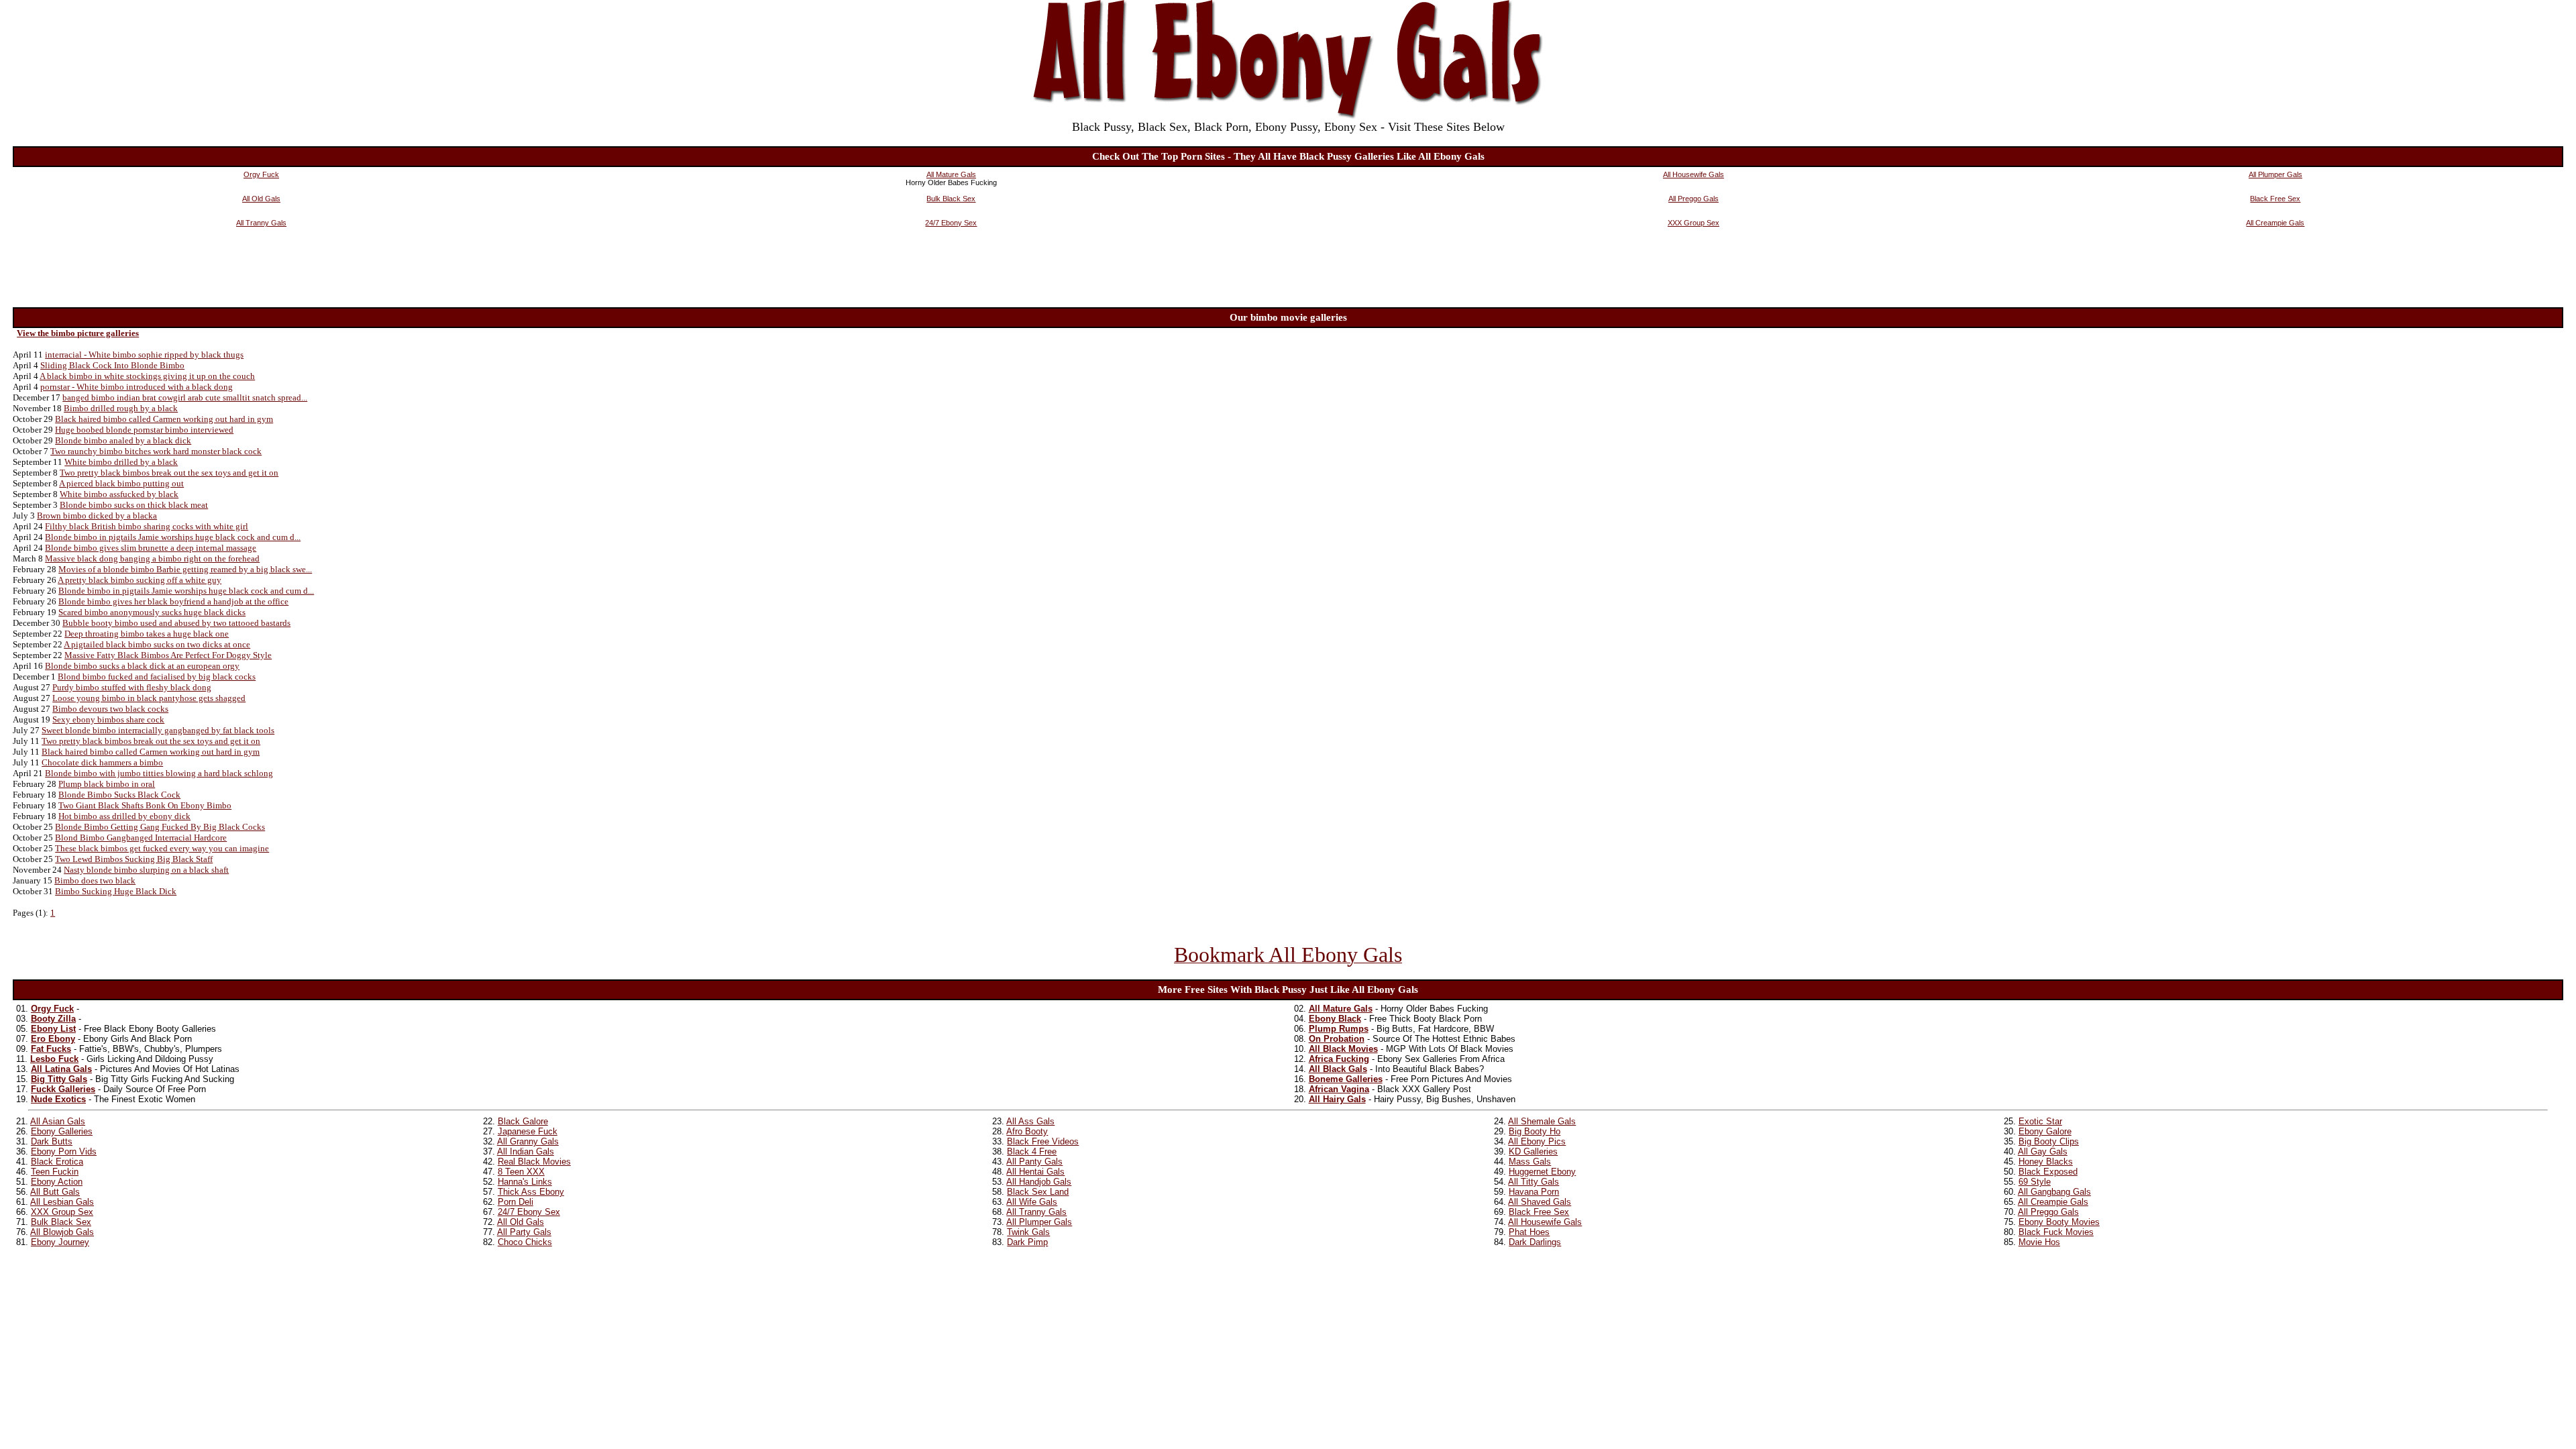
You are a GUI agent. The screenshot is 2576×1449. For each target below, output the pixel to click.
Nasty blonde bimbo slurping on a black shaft (146, 870)
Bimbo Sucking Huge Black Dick (116, 891)
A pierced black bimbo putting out (121, 483)
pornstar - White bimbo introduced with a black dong (137, 387)
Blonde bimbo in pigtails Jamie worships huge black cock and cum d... (173, 537)
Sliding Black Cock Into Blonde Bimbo (112, 365)
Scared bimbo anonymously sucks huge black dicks (152, 612)
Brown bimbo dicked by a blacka (97, 516)
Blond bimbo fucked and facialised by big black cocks (157, 677)
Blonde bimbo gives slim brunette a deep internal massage (151, 548)
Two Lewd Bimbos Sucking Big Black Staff (134, 859)
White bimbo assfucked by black (119, 494)
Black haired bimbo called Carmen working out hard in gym (164, 419)
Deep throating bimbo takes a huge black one (147, 634)
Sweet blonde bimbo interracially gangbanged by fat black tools (158, 730)
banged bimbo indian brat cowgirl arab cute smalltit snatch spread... (185, 397)
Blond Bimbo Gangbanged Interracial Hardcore (141, 838)
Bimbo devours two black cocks (110, 709)
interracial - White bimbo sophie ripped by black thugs (144, 355)
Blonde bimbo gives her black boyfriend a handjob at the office (173, 601)
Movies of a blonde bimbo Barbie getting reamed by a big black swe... (185, 569)
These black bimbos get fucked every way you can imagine (162, 848)
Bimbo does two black (95, 880)
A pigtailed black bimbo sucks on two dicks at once (157, 644)
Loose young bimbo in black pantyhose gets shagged (149, 698)
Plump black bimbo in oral (107, 784)
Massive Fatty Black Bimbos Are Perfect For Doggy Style (168, 655)
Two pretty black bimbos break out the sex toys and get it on (169, 473)
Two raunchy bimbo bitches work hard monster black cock (156, 451)
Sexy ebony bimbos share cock (108, 719)
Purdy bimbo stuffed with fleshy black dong (132, 687)
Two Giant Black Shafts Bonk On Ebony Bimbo (145, 805)
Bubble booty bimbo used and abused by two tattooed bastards (176, 623)
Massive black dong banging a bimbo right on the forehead (152, 558)
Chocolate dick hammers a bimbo (102, 762)
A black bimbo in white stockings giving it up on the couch (147, 376)
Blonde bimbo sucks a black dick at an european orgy (142, 666)
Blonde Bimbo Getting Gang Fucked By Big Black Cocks (160, 827)
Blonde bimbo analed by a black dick (123, 440)
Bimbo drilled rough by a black (121, 408)
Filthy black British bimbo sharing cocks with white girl (147, 526)
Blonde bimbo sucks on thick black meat (134, 505)
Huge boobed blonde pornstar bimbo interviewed (144, 430)
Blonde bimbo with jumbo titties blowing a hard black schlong (159, 773)
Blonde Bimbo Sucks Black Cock (119, 795)
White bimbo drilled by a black (121, 462)
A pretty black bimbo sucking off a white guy (140, 580)
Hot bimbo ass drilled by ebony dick (124, 816)
